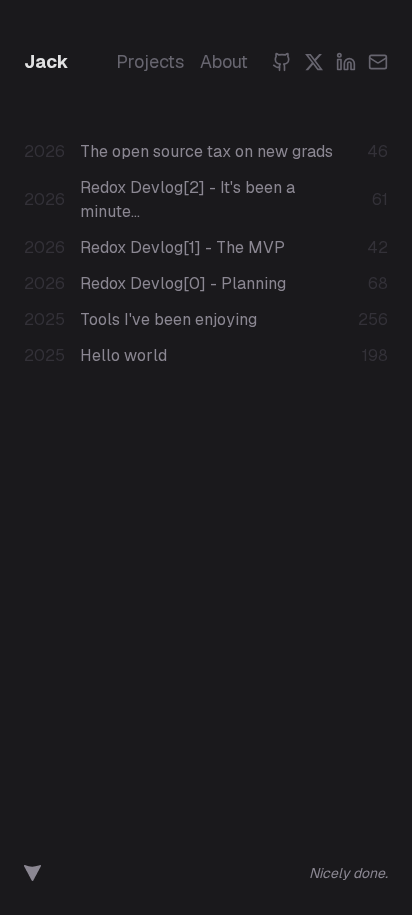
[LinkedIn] (346, 62)
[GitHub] (282, 62)
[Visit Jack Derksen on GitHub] (32, 873)
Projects (150, 61)
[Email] (378, 62)
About (224, 61)
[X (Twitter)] (314, 62)
